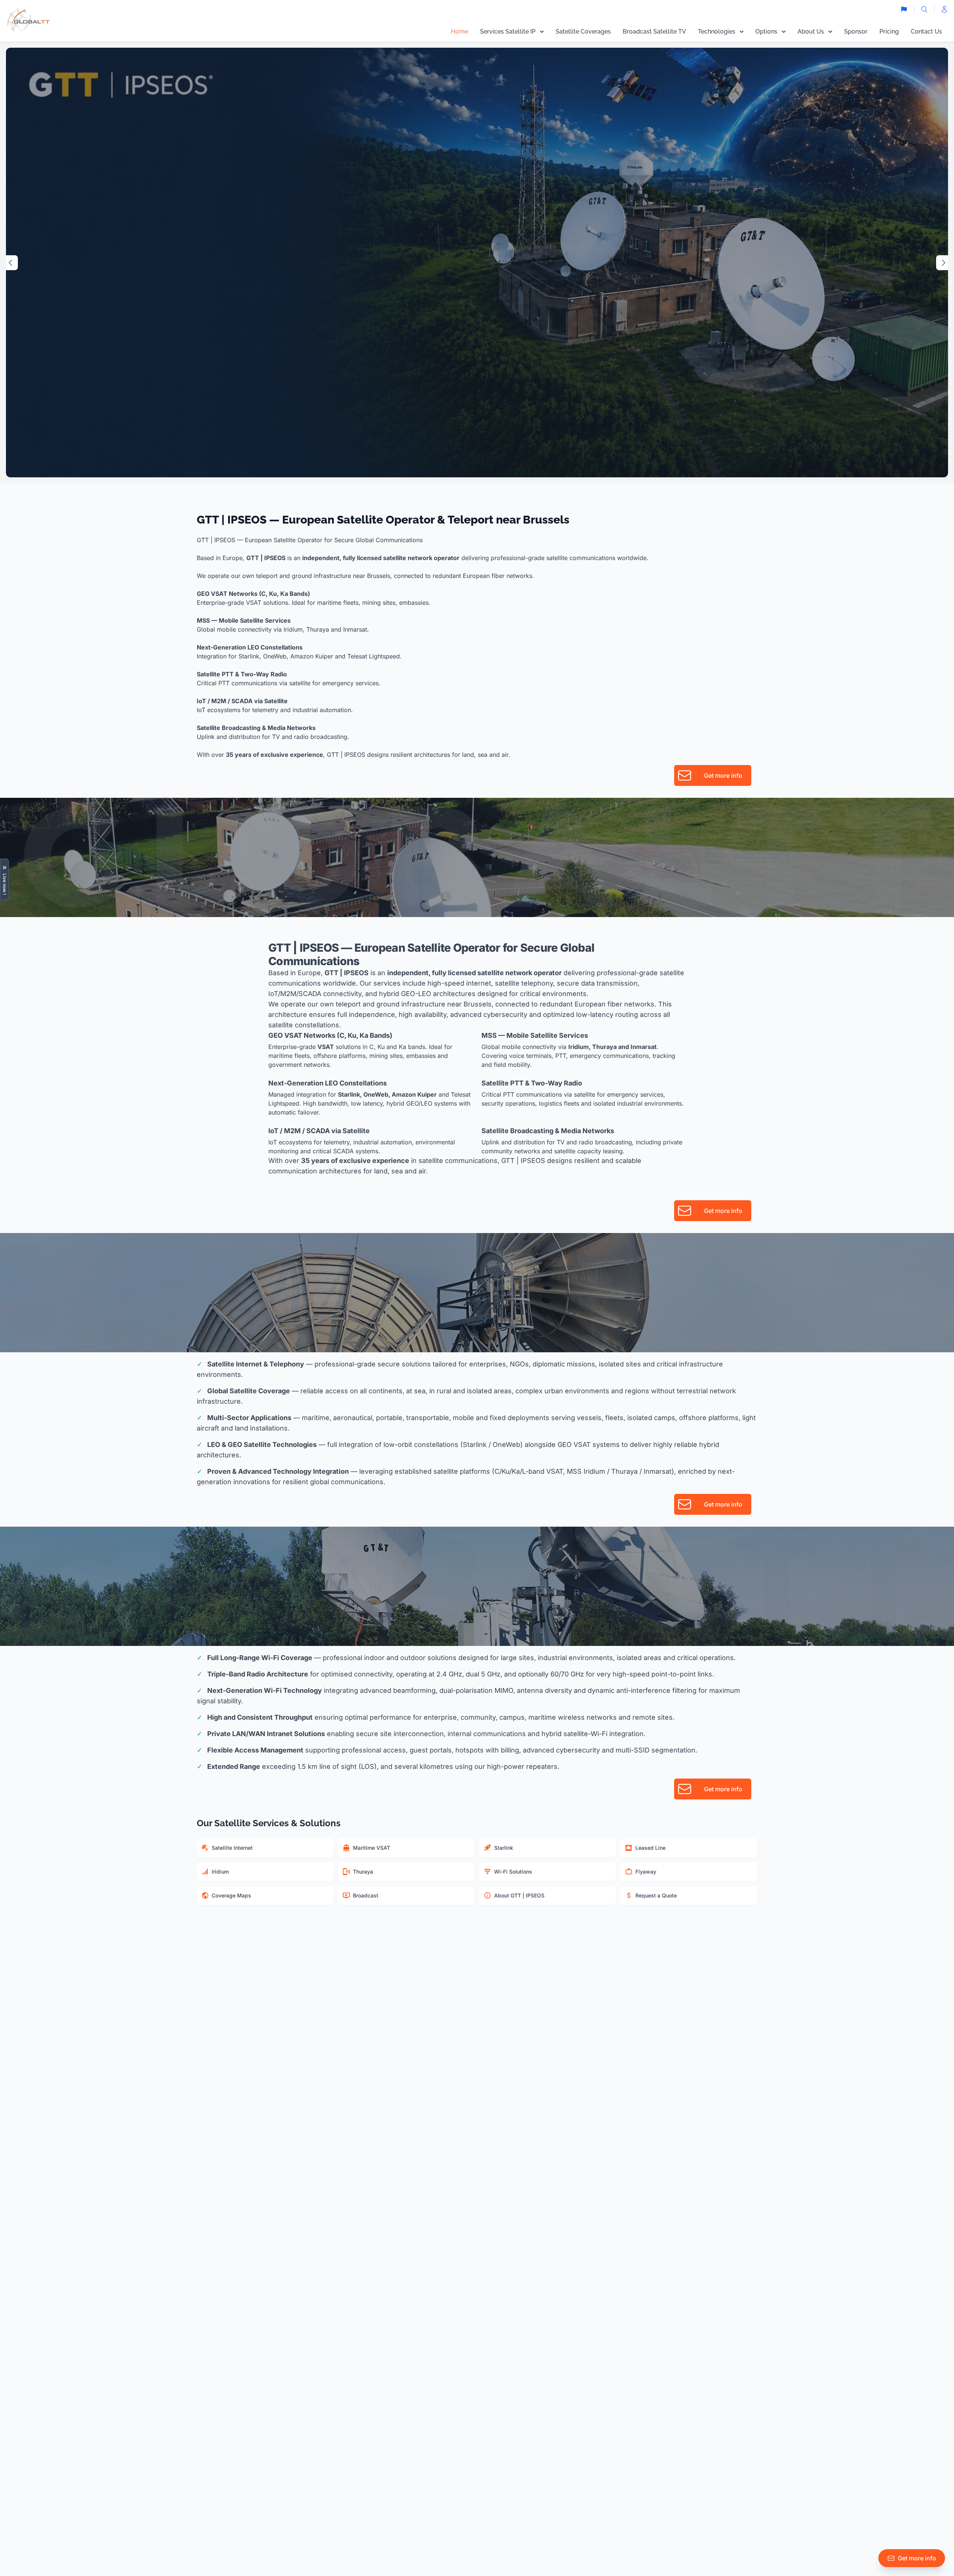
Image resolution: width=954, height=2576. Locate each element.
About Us (811, 31)
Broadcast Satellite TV (654, 31)
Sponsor (856, 31)
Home (459, 31)
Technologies (717, 31)
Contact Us (926, 31)
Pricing (889, 31)
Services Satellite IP (508, 31)
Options (766, 31)
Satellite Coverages (583, 31)
